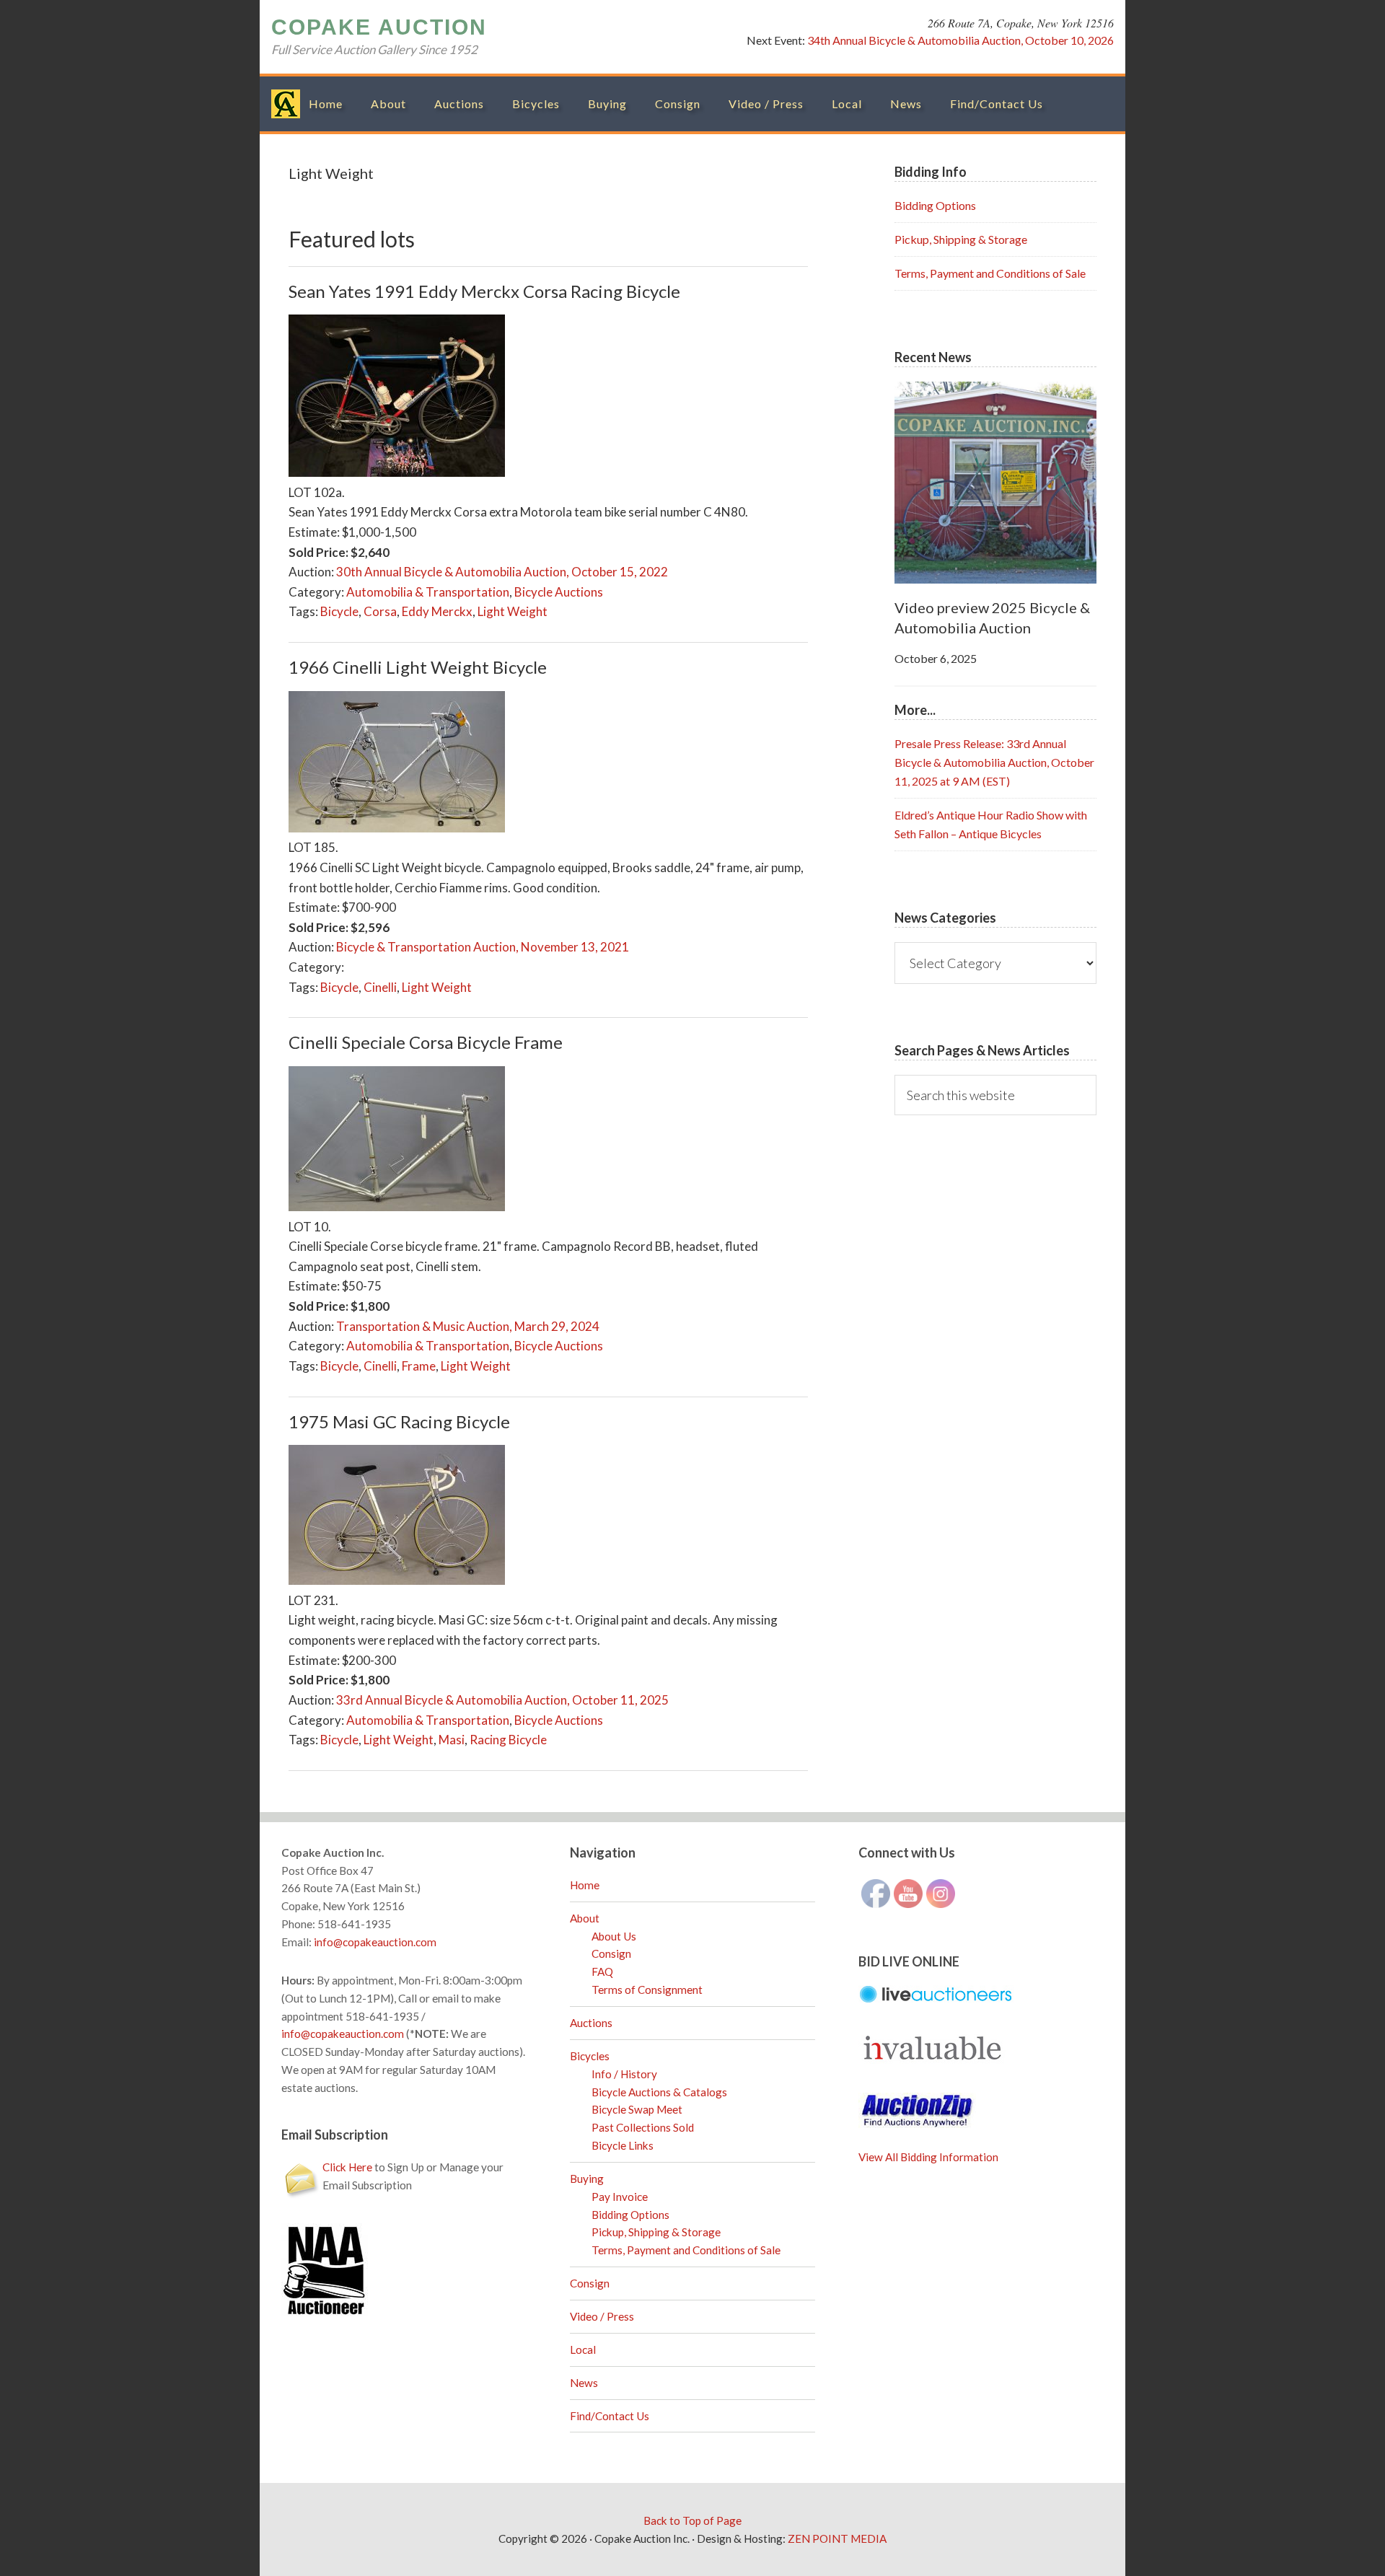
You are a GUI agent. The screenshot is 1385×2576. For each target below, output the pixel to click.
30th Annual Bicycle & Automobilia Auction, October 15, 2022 (502, 572)
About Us (614, 1936)
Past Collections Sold (643, 2127)
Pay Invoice (620, 2197)
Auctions (591, 2023)
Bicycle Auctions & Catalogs (659, 2092)
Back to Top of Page (692, 2520)
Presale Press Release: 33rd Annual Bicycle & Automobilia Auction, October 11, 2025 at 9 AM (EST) (994, 762)
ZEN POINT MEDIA (837, 2538)
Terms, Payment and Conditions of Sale (990, 273)
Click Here (347, 2167)
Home (585, 1885)
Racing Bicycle (508, 1740)
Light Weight (513, 611)
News (584, 2383)
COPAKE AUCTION (379, 27)
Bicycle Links (623, 2145)
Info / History (624, 2074)
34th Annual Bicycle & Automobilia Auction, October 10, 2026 (960, 40)
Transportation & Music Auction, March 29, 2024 (468, 1326)
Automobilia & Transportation (428, 592)
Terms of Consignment (647, 1990)
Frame (419, 1366)
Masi (452, 1740)
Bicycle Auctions (559, 592)
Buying (587, 2179)
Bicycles (590, 2056)
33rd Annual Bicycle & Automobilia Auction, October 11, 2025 (502, 1700)
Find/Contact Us (610, 2416)
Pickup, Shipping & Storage (961, 239)
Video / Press (602, 2316)
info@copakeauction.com (375, 1942)
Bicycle (339, 611)
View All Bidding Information (928, 2157)
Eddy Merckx (437, 611)
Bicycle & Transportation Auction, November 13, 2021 (483, 947)
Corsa (380, 611)
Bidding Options (935, 205)
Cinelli (380, 987)
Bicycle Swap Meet (637, 2109)
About (585, 1918)
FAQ (602, 1971)
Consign (611, 1953)
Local (583, 2349)
